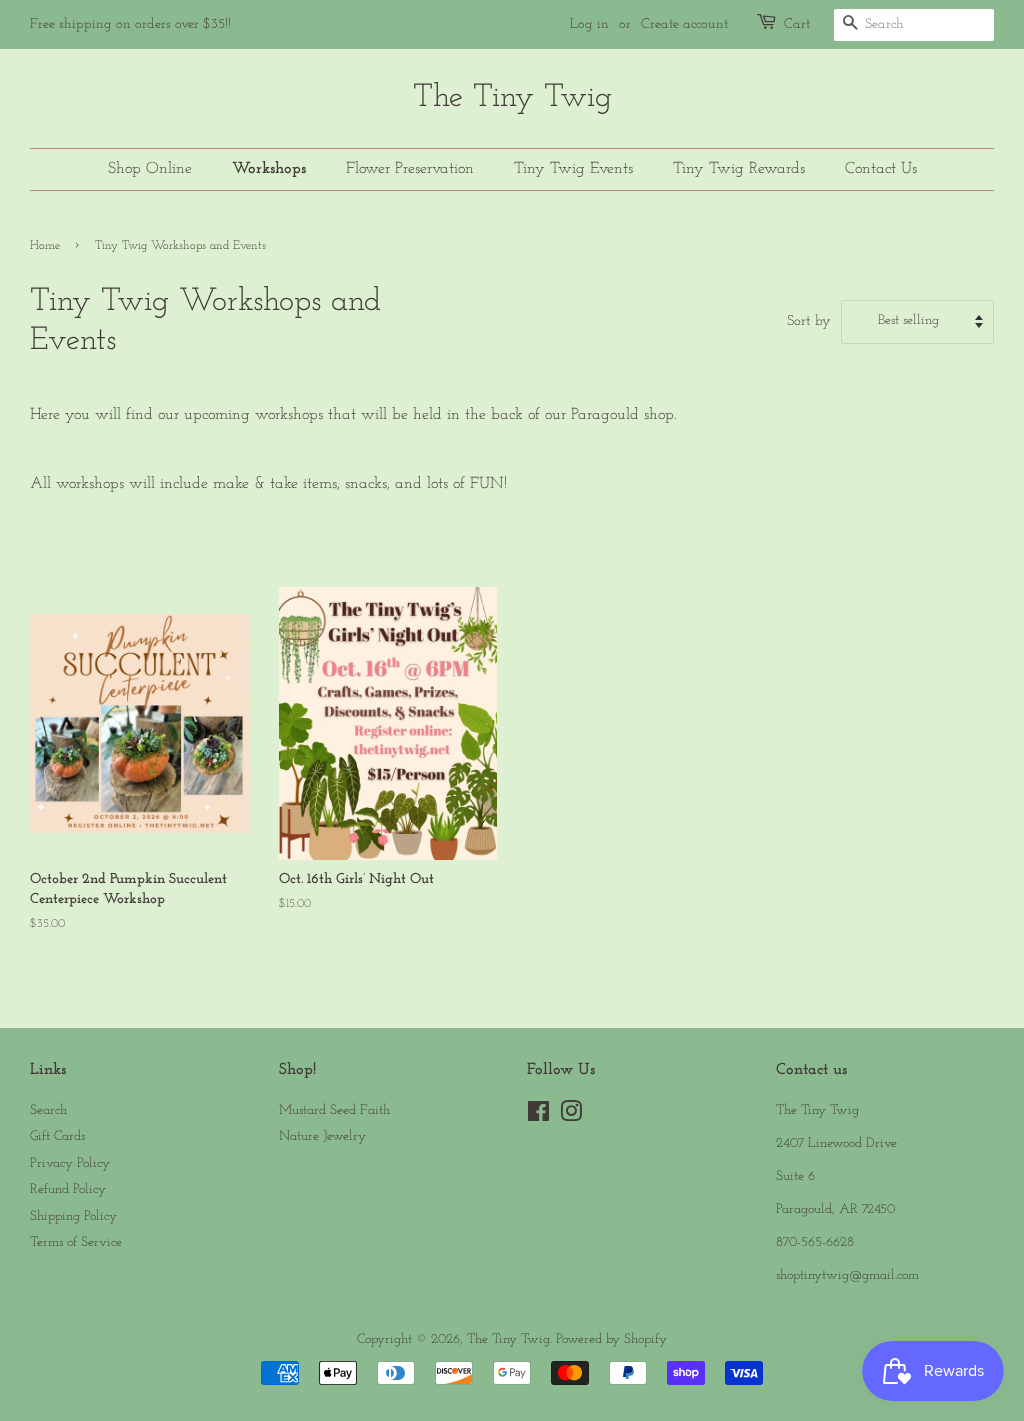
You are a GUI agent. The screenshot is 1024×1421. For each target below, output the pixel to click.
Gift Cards (57, 1136)
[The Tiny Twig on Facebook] (538, 1116)
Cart (797, 24)
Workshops (269, 169)
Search (48, 1110)
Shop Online (150, 169)
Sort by (809, 321)
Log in (589, 24)
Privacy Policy (70, 1163)
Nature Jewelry (322, 1136)
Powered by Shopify (611, 1339)
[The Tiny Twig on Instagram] (571, 1116)
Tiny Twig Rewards (739, 169)
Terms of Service (76, 1242)
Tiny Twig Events (573, 169)
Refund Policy (68, 1189)
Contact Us (881, 169)
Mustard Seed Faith (334, 1110)
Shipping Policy (73, 1216)
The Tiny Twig (512, 98)
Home (45, 246)
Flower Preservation (410, 169)
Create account (684, 24)
